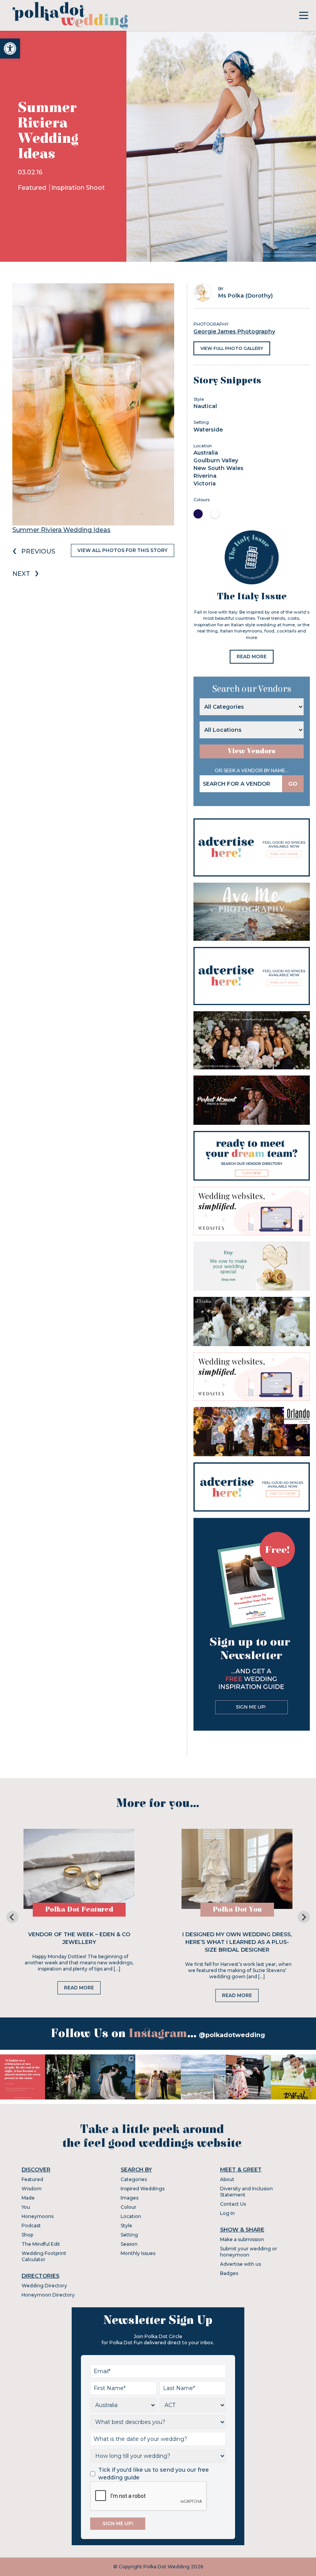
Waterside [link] (208, 430)
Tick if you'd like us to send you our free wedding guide (154, 2474)
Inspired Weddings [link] (143, 2189)
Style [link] (126, 2226)
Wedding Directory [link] (44, 2286)
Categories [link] (134, 2179)
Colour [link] (129, 2207)
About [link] (227, 2179)
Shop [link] (27, 2235)
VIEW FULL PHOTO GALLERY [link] (232, 348)
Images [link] (129, 2198)
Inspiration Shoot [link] (78, 188)
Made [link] (28, 2198)
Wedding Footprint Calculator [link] (44, 2256)
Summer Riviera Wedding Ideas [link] (61, 530)
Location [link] (131, 2216)
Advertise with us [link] (240, 2264)
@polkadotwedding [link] (232, 2035)
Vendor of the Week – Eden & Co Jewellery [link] (79, 1938)
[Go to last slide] (12, 1917)
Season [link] (129, 2244)
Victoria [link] (205, 483)
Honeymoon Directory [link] (48, 2295)
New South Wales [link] (219, 468)
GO (293, 784)
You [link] (26, 2207)
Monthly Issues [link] (138, 2253)
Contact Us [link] (233, 2204)
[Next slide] (304, 1917)
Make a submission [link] (242, 2239)
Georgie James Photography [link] (234, 331)
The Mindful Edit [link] (41, 2244)
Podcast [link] (31, 2226)
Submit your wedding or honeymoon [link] (249, 2252)
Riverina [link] (205, 476)
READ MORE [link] (252, 657)
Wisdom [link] (32, 2189)
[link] (10, 49)
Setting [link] (129, 2235)
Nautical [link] (205, 406)
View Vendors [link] (252, 751)
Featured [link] (33, 188)
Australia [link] (206, 453)
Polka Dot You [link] (237, 1909)
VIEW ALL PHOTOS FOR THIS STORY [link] (123, 550)
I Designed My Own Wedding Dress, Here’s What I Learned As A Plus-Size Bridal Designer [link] (237, 1942)
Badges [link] (229, 2273)
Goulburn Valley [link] (216, 460)
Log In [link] (227, 2213)
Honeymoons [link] (38, 2216)
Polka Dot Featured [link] (79, 1909)
